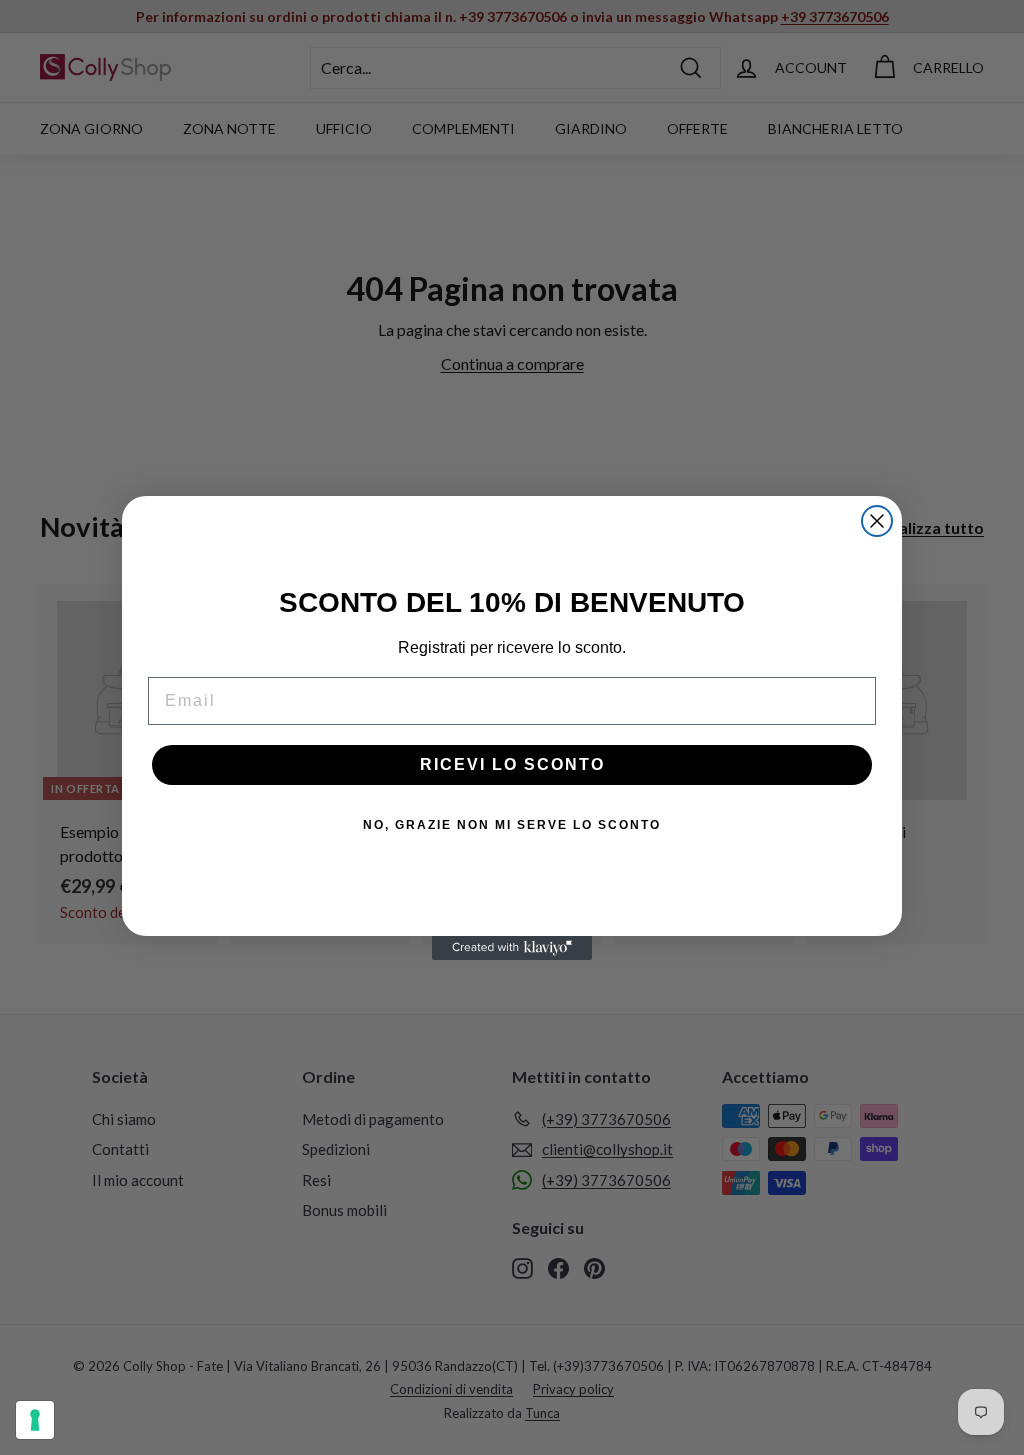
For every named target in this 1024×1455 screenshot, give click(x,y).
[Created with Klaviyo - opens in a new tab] (512, 948)
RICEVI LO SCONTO (512, 764)
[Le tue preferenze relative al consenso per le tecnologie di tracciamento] (35, 1420)
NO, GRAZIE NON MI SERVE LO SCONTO (512, 825)
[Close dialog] (877, 521)
